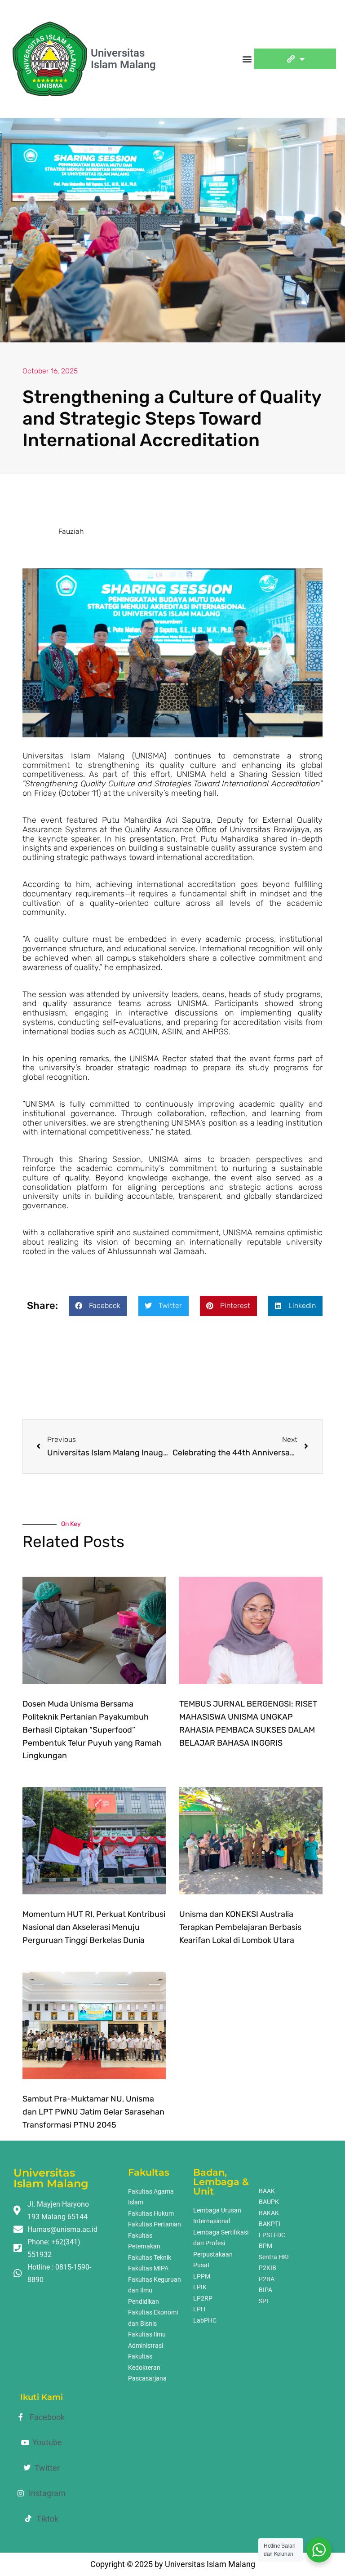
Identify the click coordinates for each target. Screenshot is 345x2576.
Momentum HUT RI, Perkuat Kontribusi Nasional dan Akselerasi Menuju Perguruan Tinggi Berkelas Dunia (94, 1927)
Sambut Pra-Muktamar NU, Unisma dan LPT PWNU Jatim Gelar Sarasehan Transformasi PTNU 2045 (93, 2112)
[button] (247, 59)
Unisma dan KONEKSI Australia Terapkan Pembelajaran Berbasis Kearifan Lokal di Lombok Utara (240, 1927)
